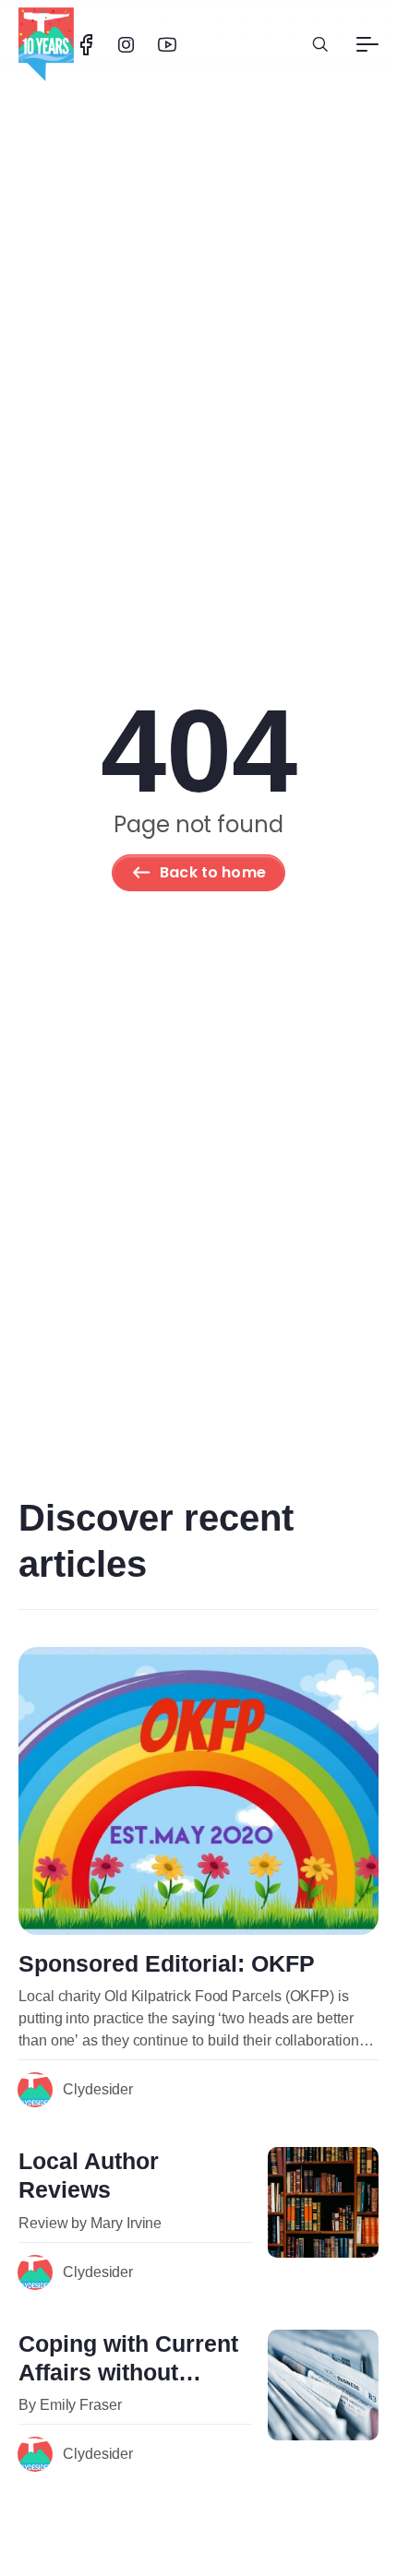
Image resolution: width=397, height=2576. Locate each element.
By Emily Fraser (70, 2405)
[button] (320, 44)
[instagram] (126, 45)
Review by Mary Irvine (90, 2223)
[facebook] (86, 45)
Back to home (213, 872)
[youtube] (167, 45)
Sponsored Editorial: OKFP (167, 1963)
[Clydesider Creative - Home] (46, 44)
